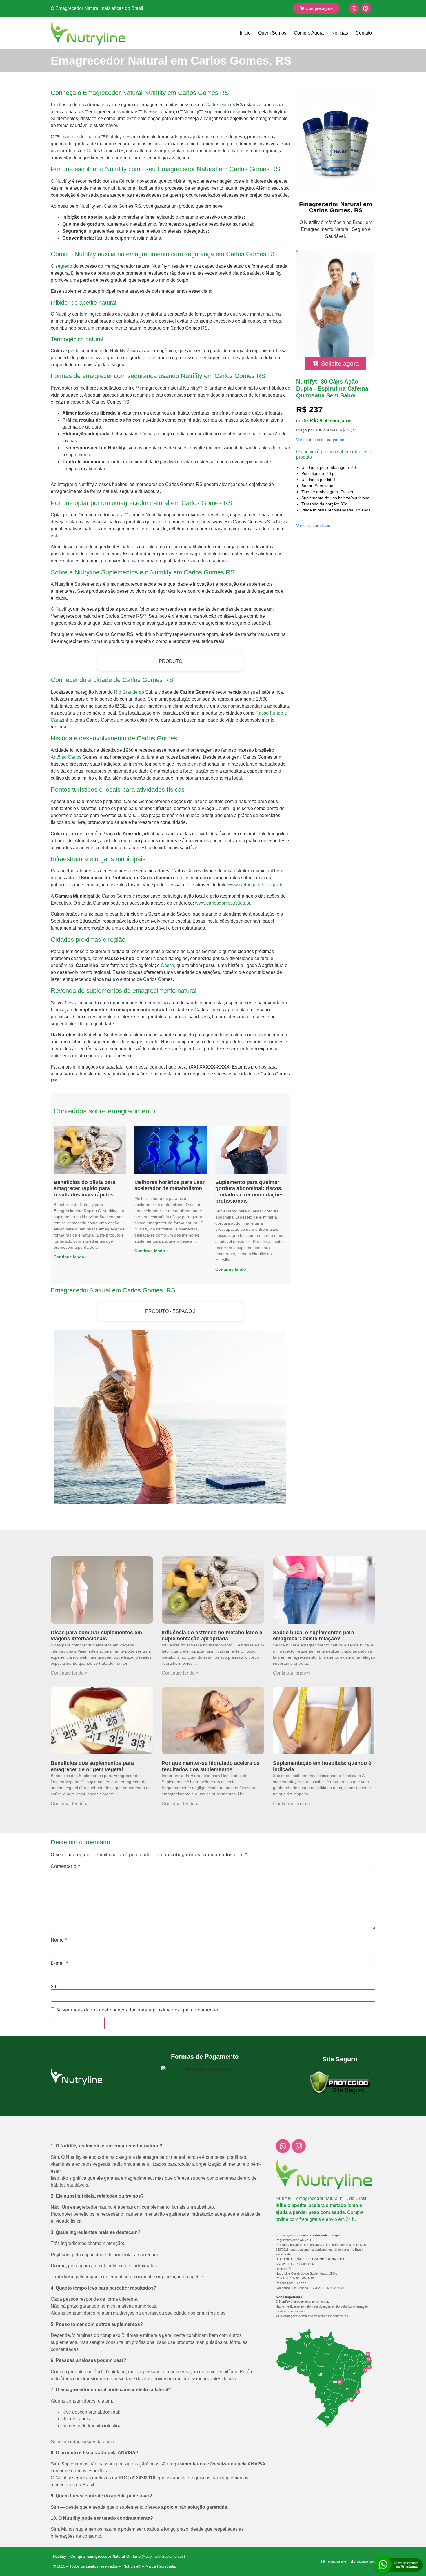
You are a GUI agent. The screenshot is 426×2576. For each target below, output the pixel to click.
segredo (64, 266)
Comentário (65, 1866)
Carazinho (61, 720)
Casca (168, 965)
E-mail (60, 1963)
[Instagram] (366, 8)
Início (245, 33)
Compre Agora (309, 33)
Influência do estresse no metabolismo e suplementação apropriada (212, 1636)
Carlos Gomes (220, 105)
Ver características (313, 525)
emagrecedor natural (80, 137)
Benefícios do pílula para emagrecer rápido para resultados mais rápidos (84, 1188)
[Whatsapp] (354, 8)
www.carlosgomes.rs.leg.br (223, 903)
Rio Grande (126, 692)
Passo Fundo (269, 713)
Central (223, 808)
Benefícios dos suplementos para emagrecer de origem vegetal (92, 1766)
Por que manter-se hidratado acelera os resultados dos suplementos (211, 1766)
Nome (59, 1940)
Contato (364, 33)
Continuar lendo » (69, 1673)
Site (55, 1986)
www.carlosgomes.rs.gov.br (255, 885)
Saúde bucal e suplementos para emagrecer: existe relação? (314, 1636)
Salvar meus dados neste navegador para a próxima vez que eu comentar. (138, 2010)
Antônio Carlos (66, 757)
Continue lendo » (71, 1257)
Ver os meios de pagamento (322, 440)
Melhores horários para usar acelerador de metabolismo (170, 1185)
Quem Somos (272, 33)
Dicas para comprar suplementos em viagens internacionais (96, 1636)
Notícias (340, 33)
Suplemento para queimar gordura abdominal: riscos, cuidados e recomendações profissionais (250, 1192)
